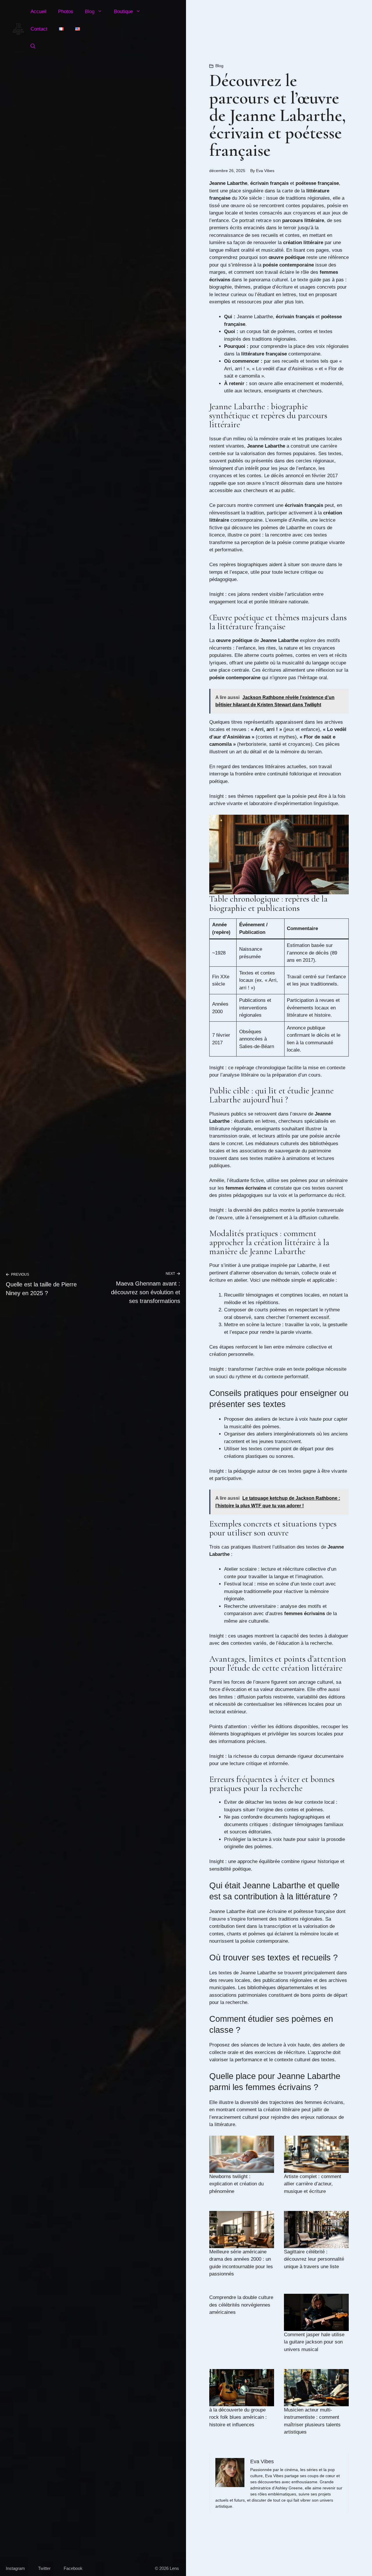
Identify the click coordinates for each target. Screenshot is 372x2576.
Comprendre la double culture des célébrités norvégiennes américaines (241, 2305)
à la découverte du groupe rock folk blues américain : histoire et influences (238, 2417)
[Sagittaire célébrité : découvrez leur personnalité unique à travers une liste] (316, 2229)
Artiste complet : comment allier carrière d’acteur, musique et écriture (313, 2184)
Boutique (123, 11)
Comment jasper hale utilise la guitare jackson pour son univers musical (314, 2342)
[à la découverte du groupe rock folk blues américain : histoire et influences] (242, 2388)
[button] (33, 47)
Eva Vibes (265, 171)
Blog (90, 11)
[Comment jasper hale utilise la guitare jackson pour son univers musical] (316, 2312)
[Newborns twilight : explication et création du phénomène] (242, 2154)
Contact (39, 29)
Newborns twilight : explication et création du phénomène (236, 2184)
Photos (66, 11)
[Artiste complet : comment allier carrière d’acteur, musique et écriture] (316, 2154)
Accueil (39, 11)
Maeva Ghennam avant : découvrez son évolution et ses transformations (146, 1292)
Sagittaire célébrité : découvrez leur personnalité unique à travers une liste (314, 2259)
